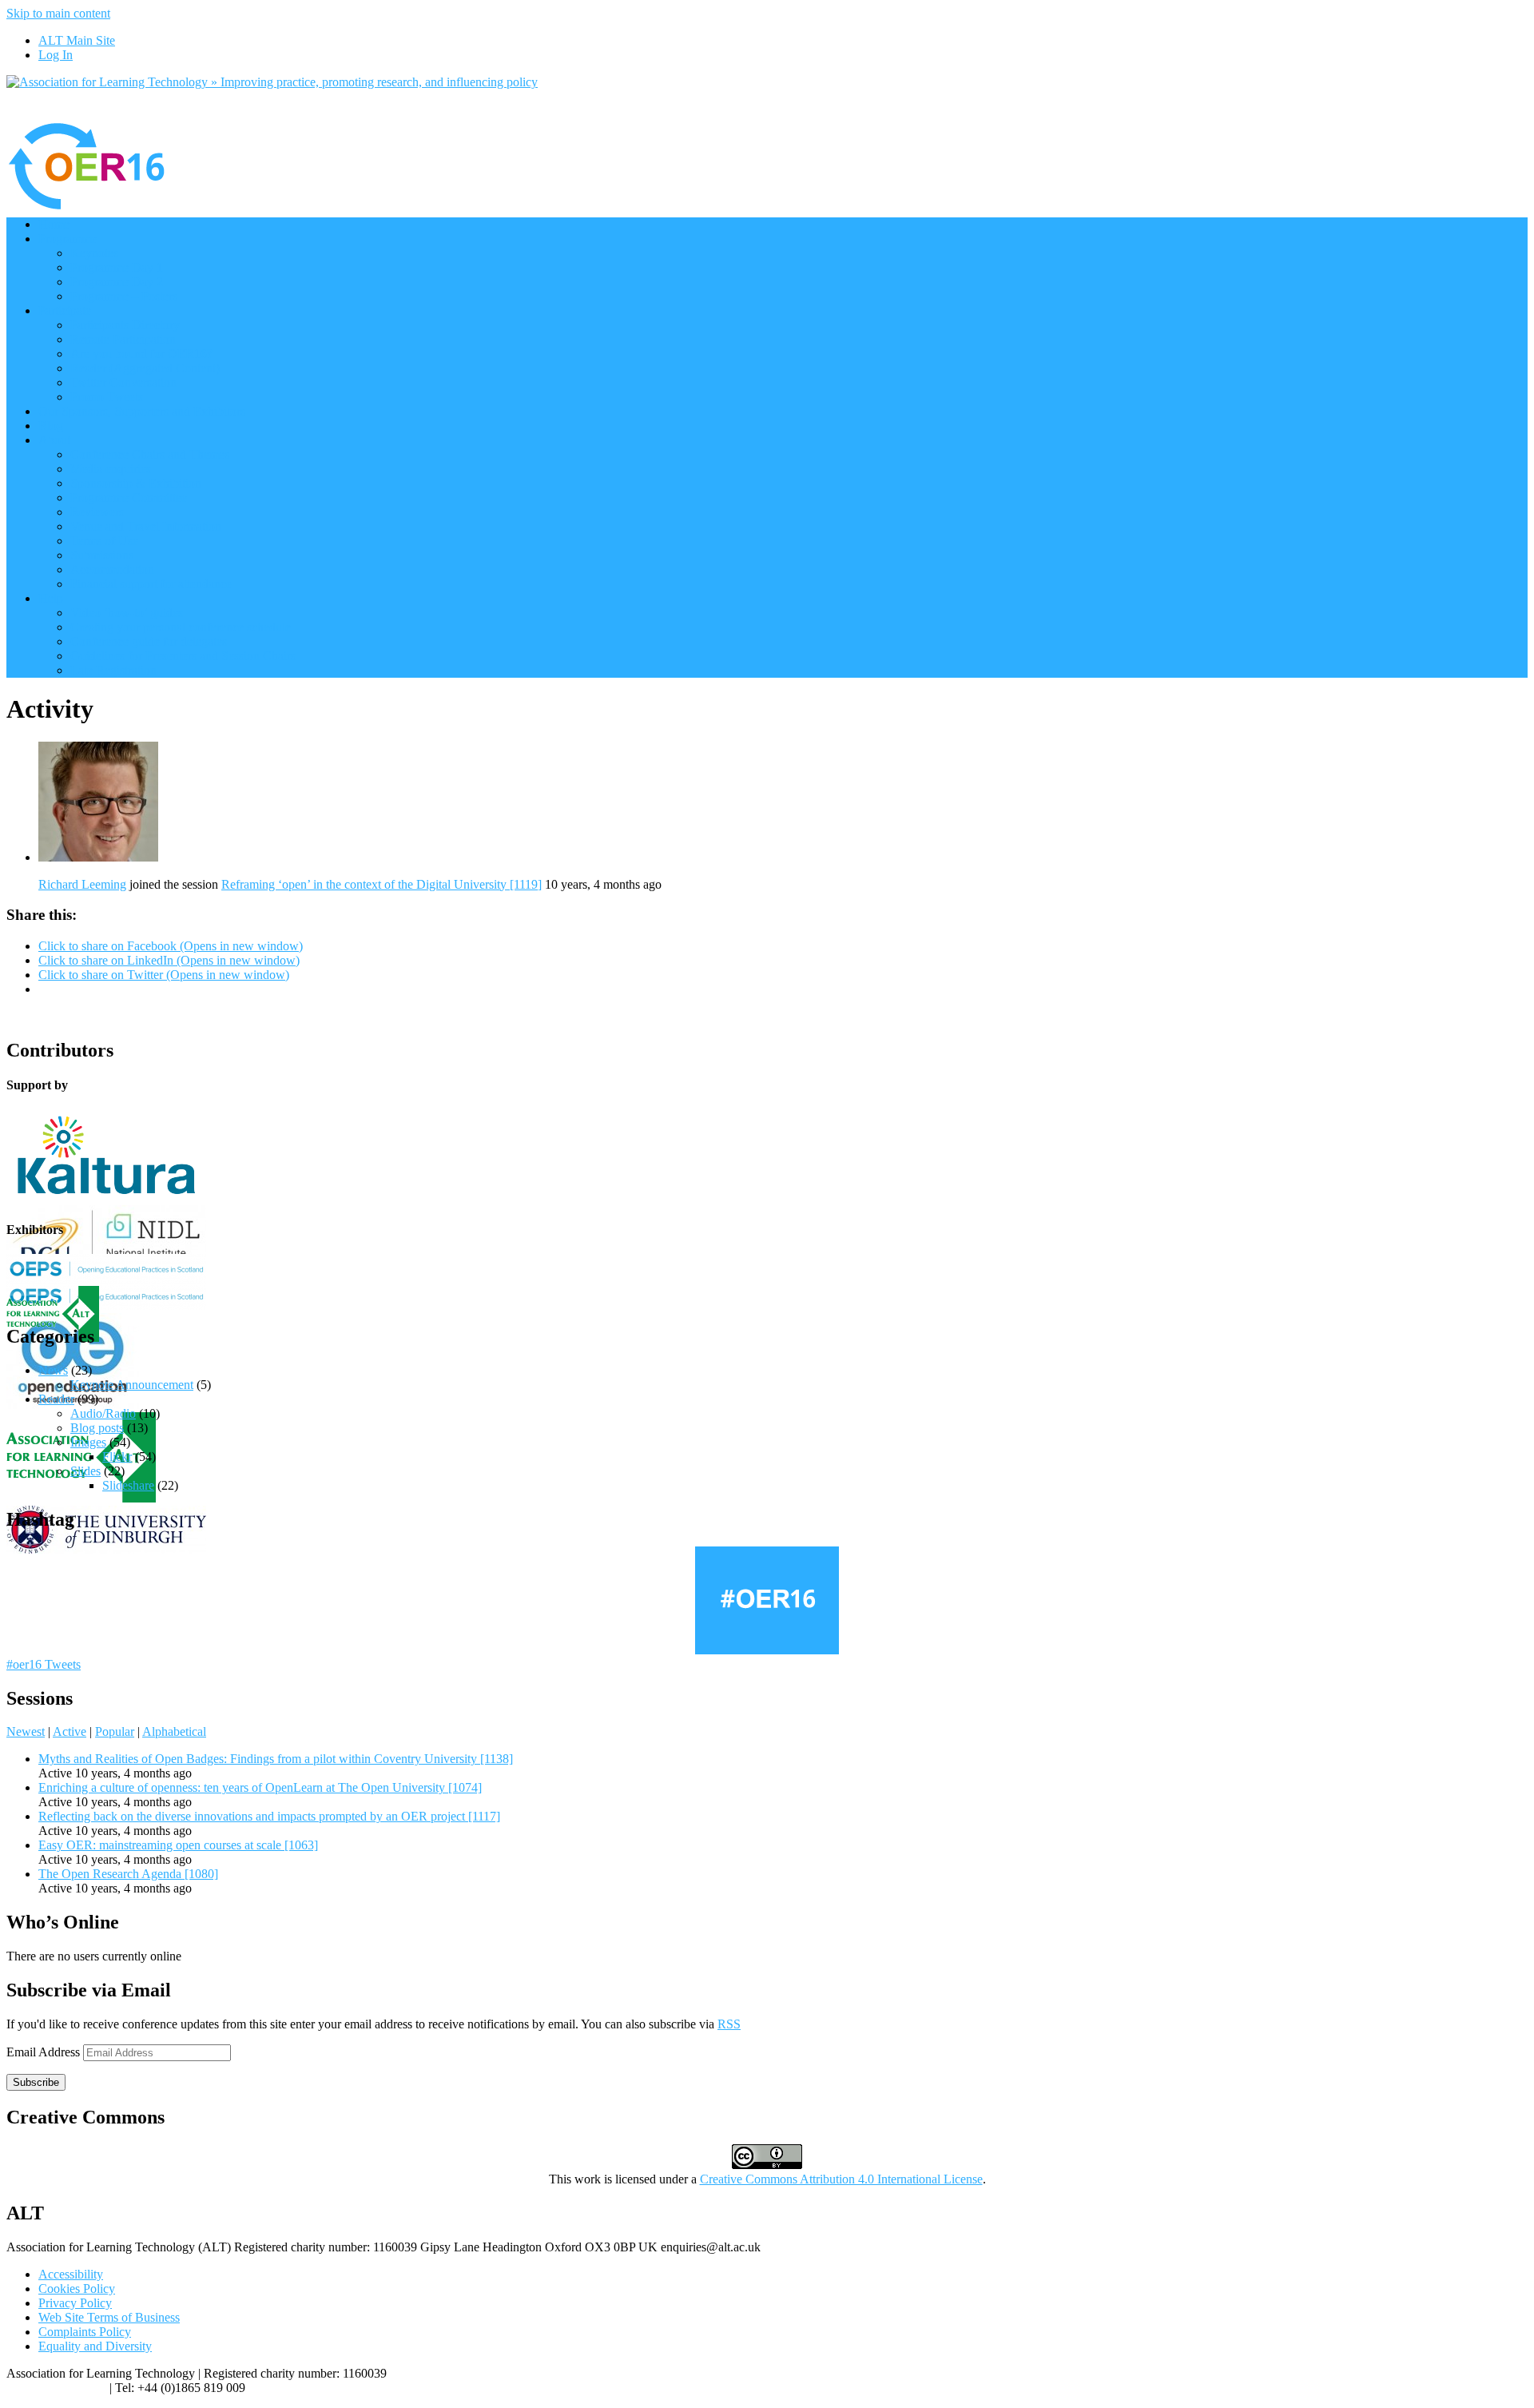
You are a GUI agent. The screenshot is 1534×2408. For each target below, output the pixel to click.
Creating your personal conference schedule (181, 627)
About (54, 440)
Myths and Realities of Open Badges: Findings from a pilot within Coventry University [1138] (276, 1759)
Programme (68, 239)
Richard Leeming (82, 884)
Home (54, 224)
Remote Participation (123, 339)
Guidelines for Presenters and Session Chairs (183, 656)
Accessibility (71, 2274)
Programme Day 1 (117, 267)
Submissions (102, 555)
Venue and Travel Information (146, 526)
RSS (729, 2024)
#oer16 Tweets (44, 1664)
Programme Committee (129, 498)
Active (70, 1731)
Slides (85, 1471)
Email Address (45, 2052)
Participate (65, 310)
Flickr (117, 1457)
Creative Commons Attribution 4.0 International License (841, 2179)
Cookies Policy (77, 2289)
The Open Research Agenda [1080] (128, 1874)
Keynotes (94, 253)
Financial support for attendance (151, 584)
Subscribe (36, 2082)
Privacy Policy (75, 2303)
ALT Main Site (77, 40)
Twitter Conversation (123, 382)
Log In (56, 55)
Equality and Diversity (95, 2346)
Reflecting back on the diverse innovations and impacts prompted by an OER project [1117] (269, 1816)
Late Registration (113, 670)
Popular (115, 1731)
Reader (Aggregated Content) (145, 368)
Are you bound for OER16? (141, 354)
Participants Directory (125, 325)
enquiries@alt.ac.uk (56, 2388)
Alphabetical (174, 1731)
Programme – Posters (124, 296)
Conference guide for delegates (149, 641)
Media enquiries (111, 469)
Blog (51, 426)
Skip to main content (58, 13)
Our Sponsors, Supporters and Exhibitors (142, 411)
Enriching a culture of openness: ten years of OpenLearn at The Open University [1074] (260, 1787)
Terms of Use (104, 541)
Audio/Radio (103, 1413)
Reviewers (97, 512)
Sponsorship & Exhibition (136, 483)
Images (88, 1442)
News (53, 1370)
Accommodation (112, 569)
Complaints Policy (85, 2332)
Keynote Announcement (132, 1385)
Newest (26, 1731)
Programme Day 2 (117, 282)
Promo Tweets (107, 397)
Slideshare (128, 1485)
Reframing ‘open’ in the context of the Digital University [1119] (382, 884)
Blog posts (97, 1428)
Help (51, 598)
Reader (56, 1399)
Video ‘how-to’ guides (127, 613)
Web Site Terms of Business (109, 2317)
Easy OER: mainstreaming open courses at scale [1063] (178, 1845)
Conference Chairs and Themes (150, 454)
